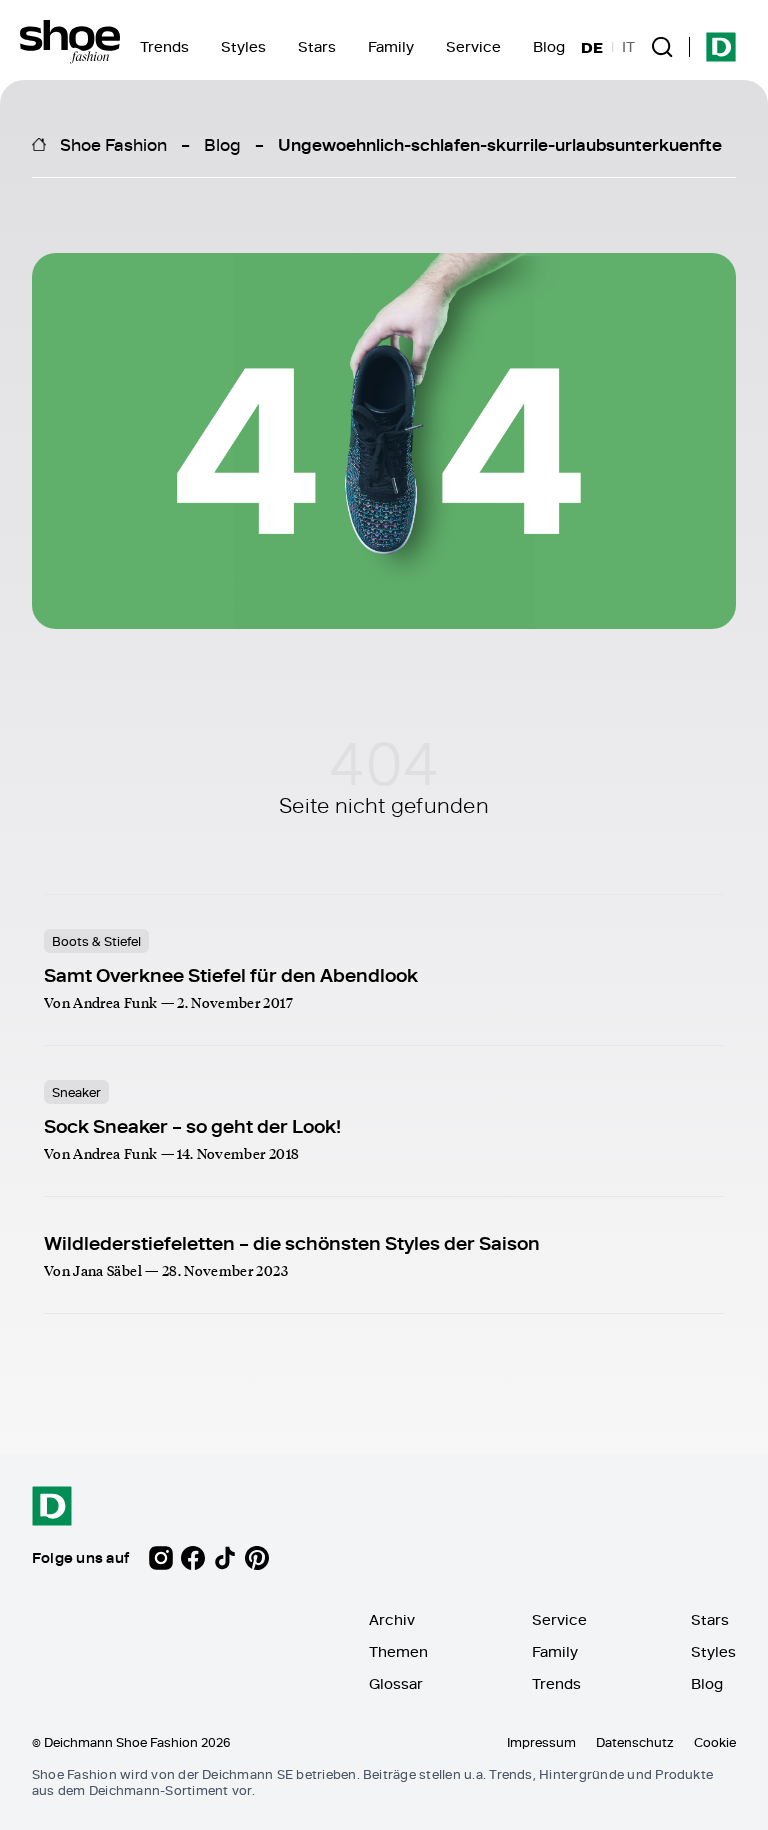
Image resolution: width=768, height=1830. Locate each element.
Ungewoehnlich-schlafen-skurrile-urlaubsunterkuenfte (500, 144)
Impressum (541, 1742)
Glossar (396, 1683)
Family (391, 46)
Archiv (392, 1619)
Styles (243, 46)
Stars (317, 46)
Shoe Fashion (113, 144)
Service (473, 46)
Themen (398, 1651)
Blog (549, 46)
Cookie (715, 1742)
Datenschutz (635, 1742)
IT (628, 47)
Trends (164, 46)
